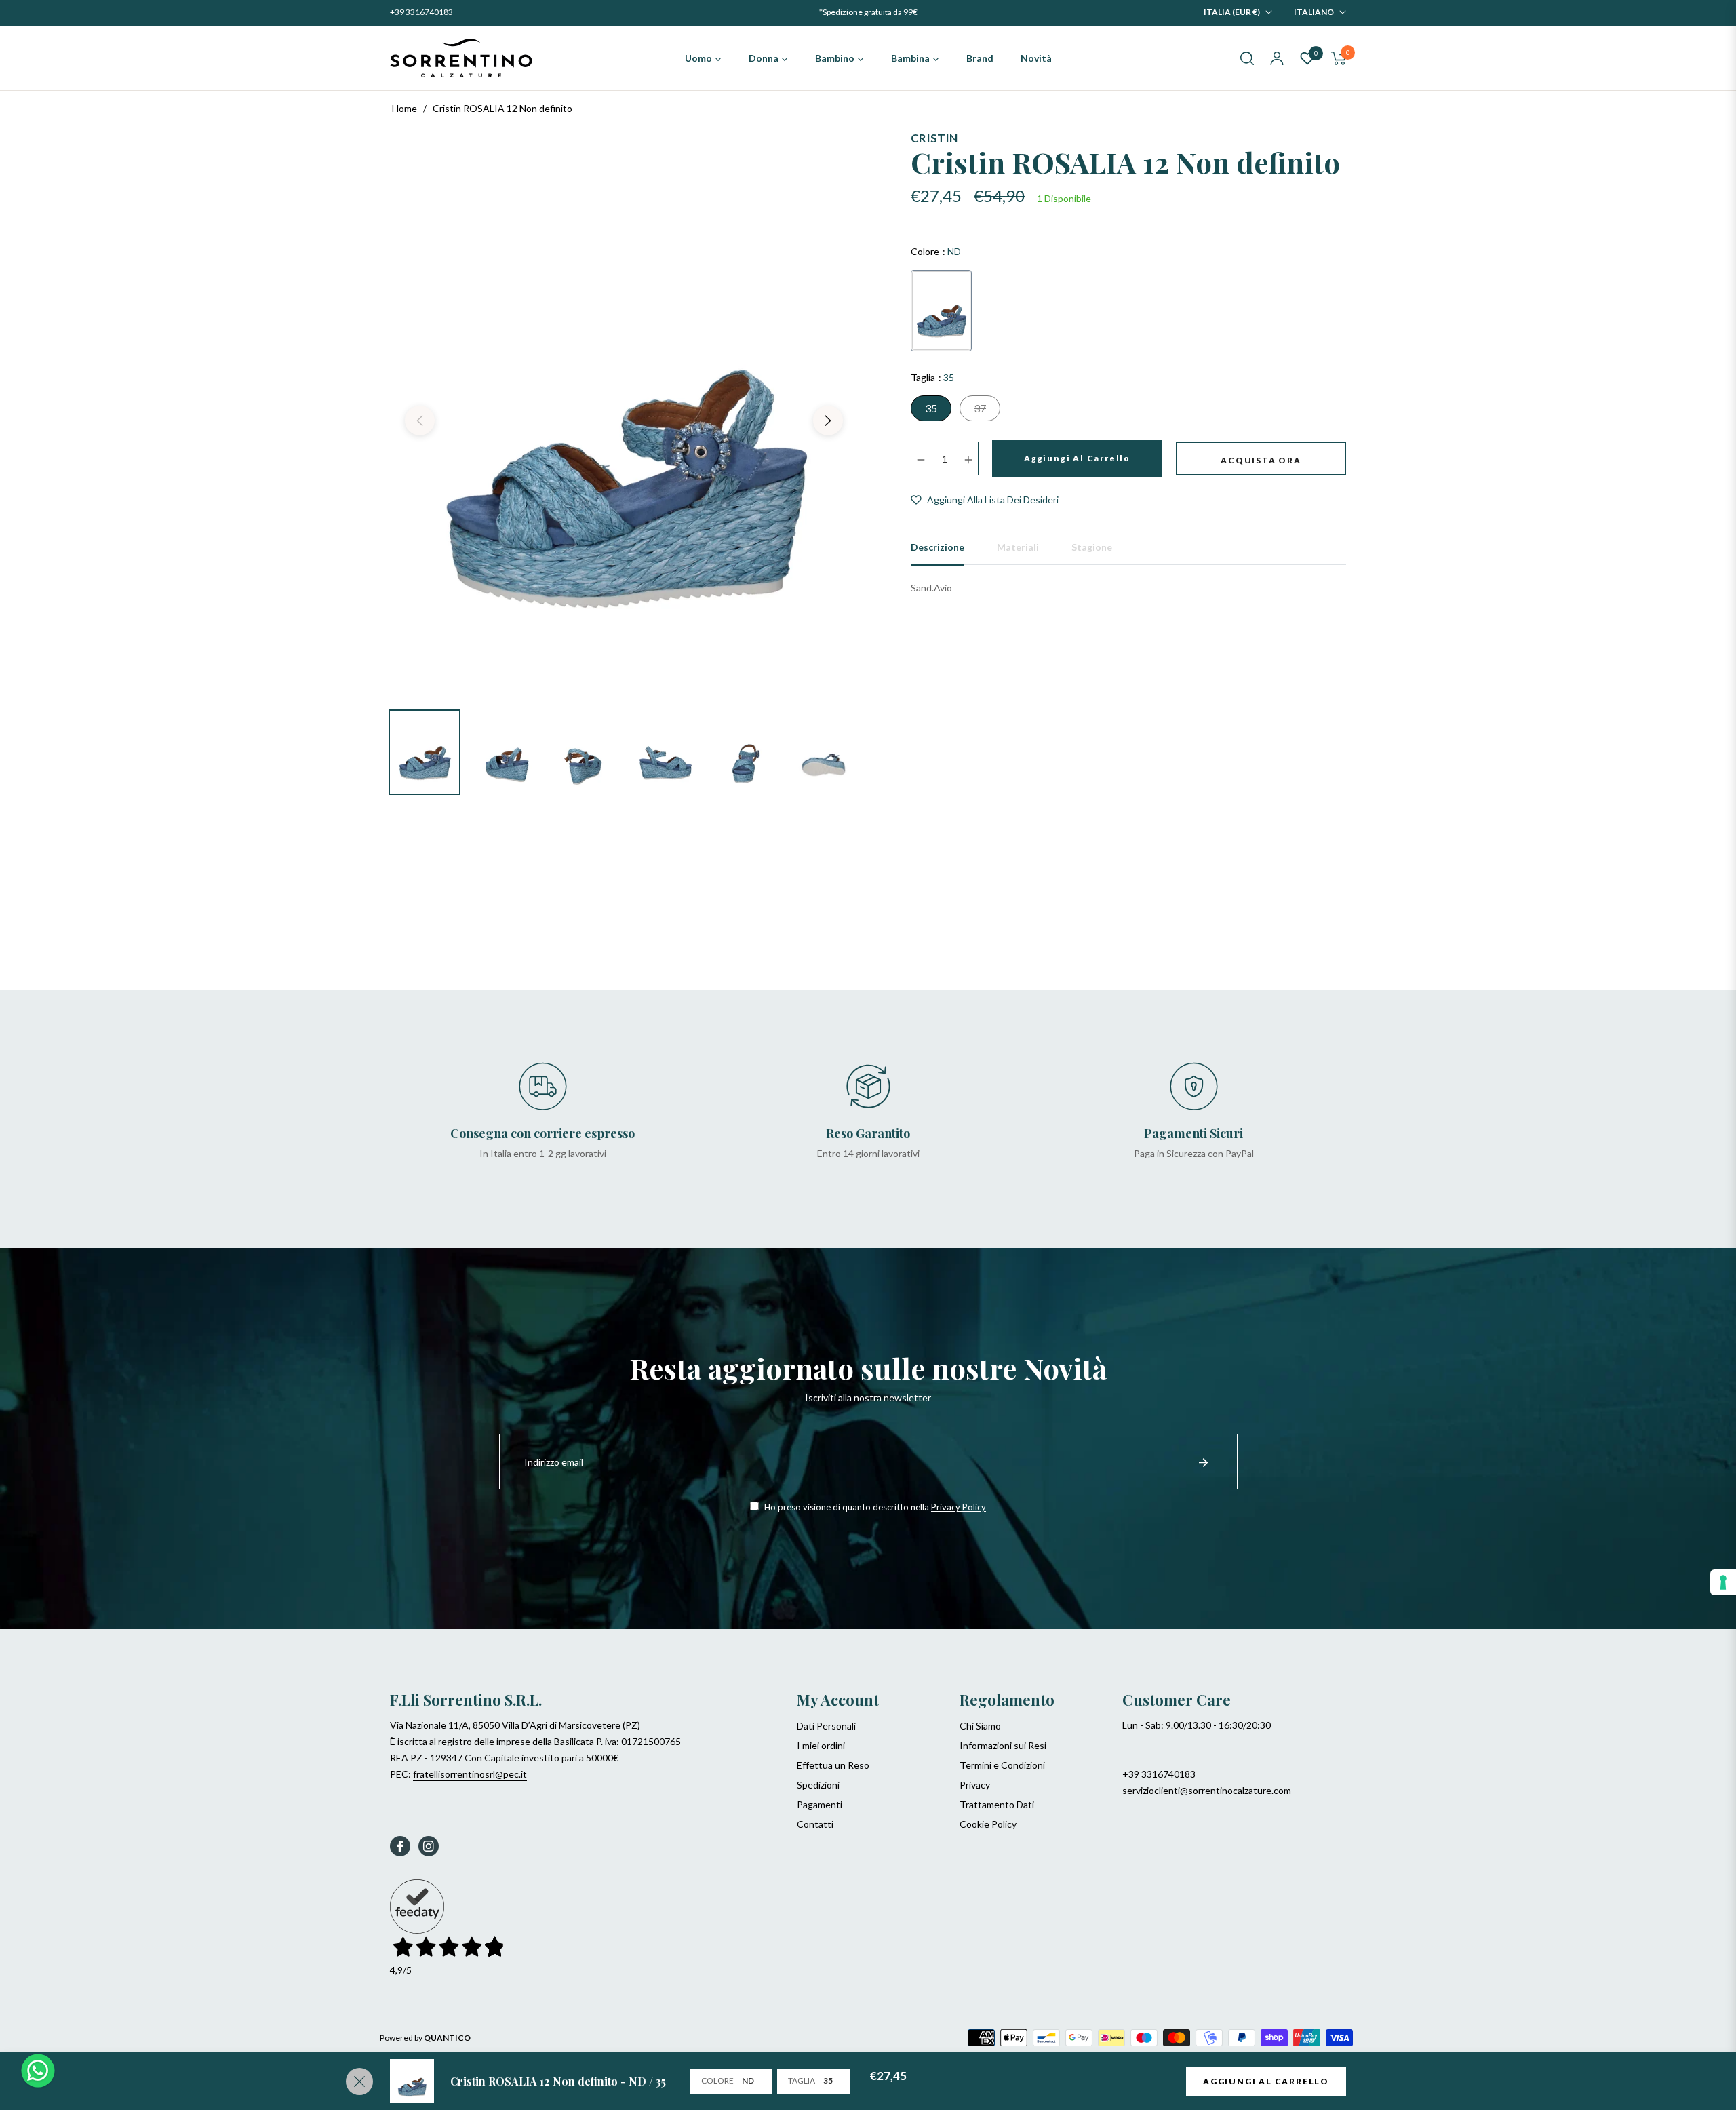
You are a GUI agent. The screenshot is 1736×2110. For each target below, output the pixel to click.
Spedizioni (818, 1785)
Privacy (975, 1785)
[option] (624, 412)
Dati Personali (826, 1726)
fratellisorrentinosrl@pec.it (470, 1774)
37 (980, 408)
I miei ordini (821, 1745)
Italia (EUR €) (1232, 12)
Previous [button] (420, 421)
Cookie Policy (988, 1824)
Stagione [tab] (1092, 547)
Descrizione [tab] (938, 547)
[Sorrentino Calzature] (461, 58)
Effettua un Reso (833, 1765)
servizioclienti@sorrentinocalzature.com (1207, 1790)
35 (931, 408)
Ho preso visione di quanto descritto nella (874, 1507)
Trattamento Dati (997, 1804)
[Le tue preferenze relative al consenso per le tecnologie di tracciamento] (1723, 1582)
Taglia (802, 2080)
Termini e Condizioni (1002, 1765)
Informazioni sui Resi (1003, 1745)
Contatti (815, 1824)
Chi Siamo (980, 1726)
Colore (717, 2080)
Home (405, 108)
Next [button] (828, 421)
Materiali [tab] (1018, 547)
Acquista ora (1261, 460)
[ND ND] (941, 311)
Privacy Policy (959, 1507)
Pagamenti (820, 1804)
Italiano (1314, 12)
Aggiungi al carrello (1266, 2081)
